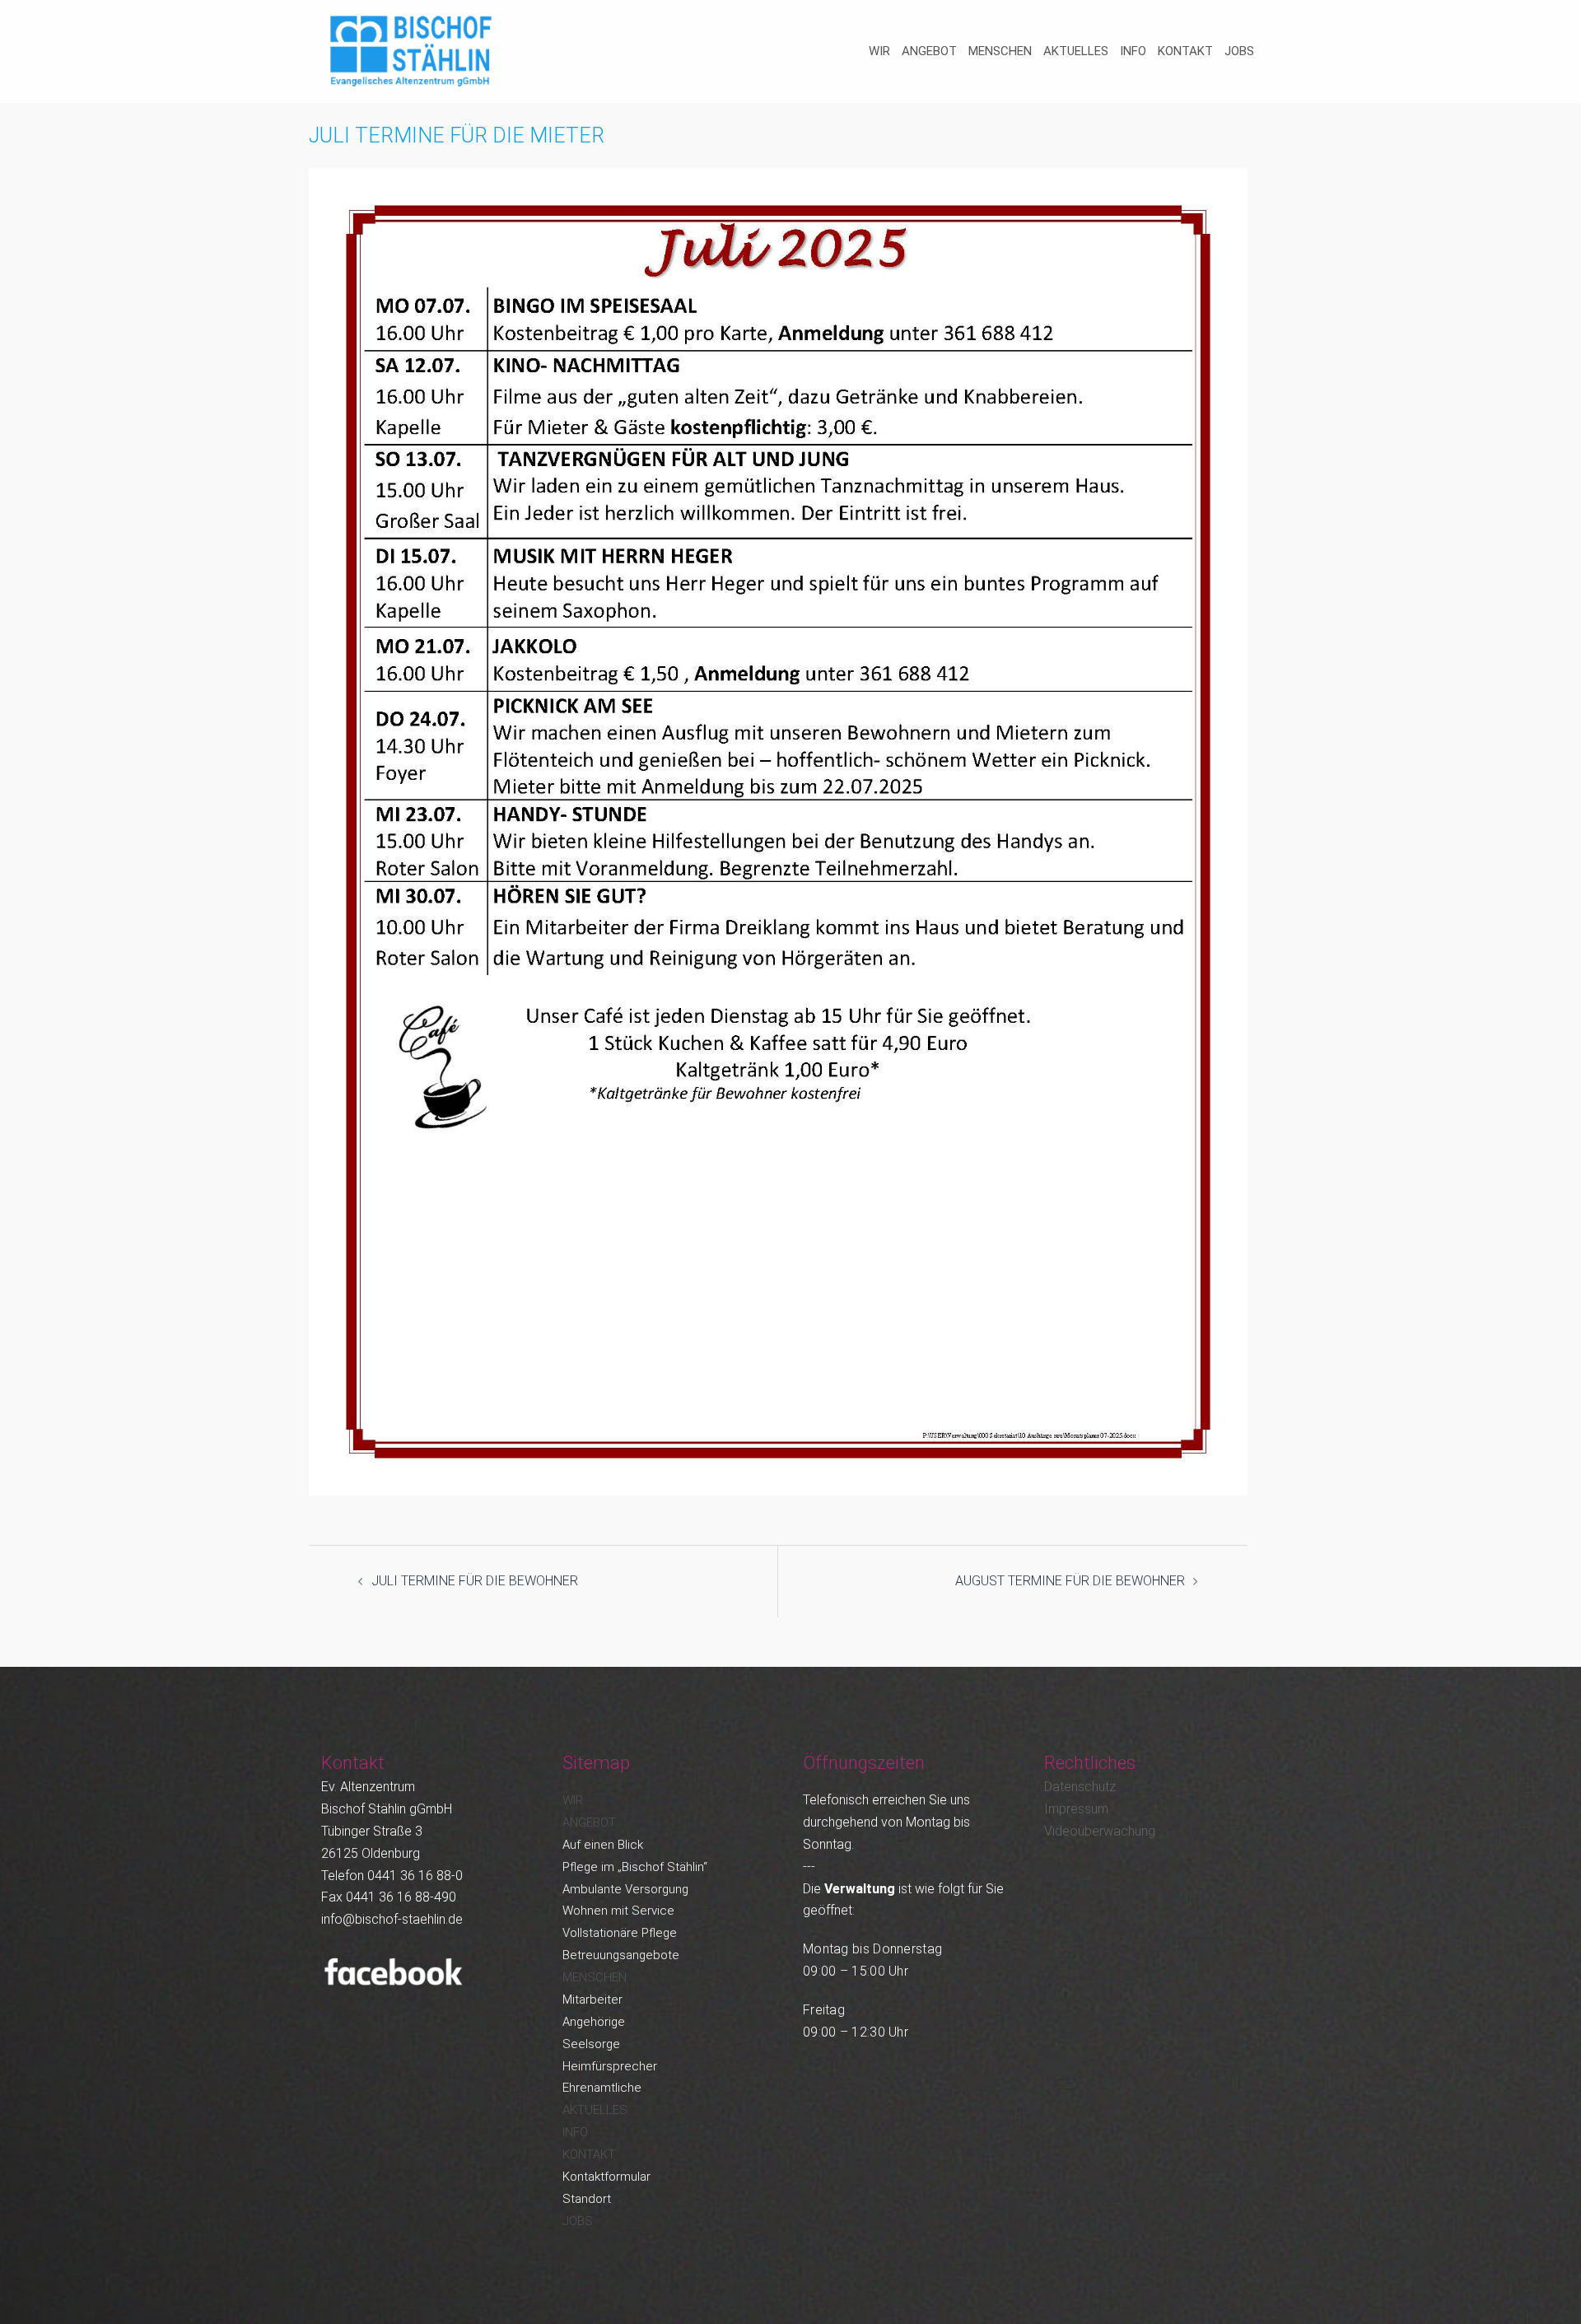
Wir (879, 51)
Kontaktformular (606, 2177)
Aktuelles (1076, 51)
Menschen (1000, 51)
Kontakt (1185, 51)
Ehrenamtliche (602, 2088)
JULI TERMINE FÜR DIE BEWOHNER (475, 1581)
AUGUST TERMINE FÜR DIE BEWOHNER (1070, 1581)
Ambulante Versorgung (625, 1889)
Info (1133, 51)
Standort (587, 2199)
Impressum (1076, 1809)
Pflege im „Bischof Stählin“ (635, 1867)
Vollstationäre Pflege (620, 1933)
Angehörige (594, 2022)
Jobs (1239, 51)
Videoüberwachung (1100, 1831)
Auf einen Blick (603, 1845)
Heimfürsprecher (610, 2066)
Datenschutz (1080, 1787)
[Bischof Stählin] (411, 51)
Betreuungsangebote (621, 1955)
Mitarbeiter (592, 2000)
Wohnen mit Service (618, 1911)
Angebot (929, 51)
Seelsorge (591, 2044)
